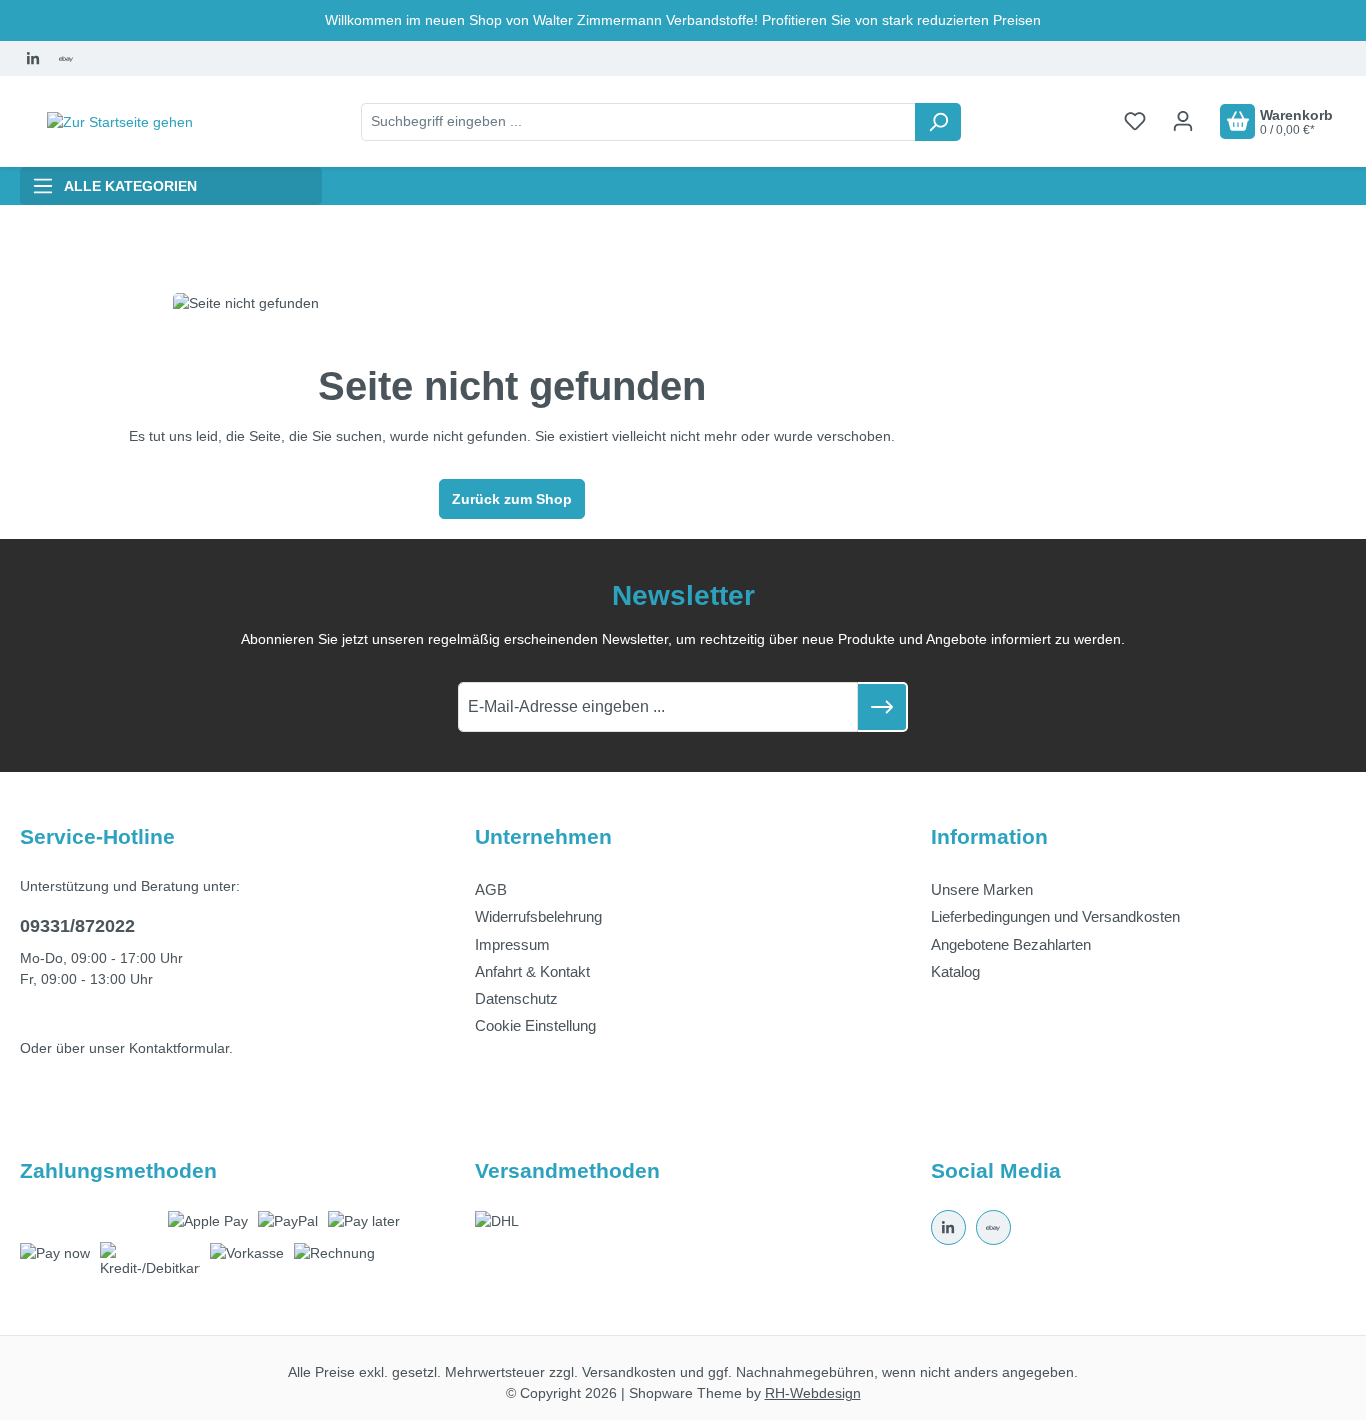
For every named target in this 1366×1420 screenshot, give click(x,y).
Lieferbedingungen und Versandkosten (1055, 916)
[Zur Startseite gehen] (120, 122)
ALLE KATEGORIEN (130, 186)
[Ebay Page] (65, 58)
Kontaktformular (179, 1048)
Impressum (512, 944)
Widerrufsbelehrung (538, 916)
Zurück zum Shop (512, 499)
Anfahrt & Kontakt (532, 971)
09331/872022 (77, 926)
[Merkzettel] (1135, 121)
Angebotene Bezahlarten (1011, 944)
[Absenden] (883, 707)
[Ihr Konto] (1183, 121)
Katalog (955, 971)
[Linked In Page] (32, 58)
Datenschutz (516, 998)
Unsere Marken (982, 889)
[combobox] (638, 122)
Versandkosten (629, 1372)
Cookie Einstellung (535, 1025)
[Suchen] (938, 122)
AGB (491, 889)
